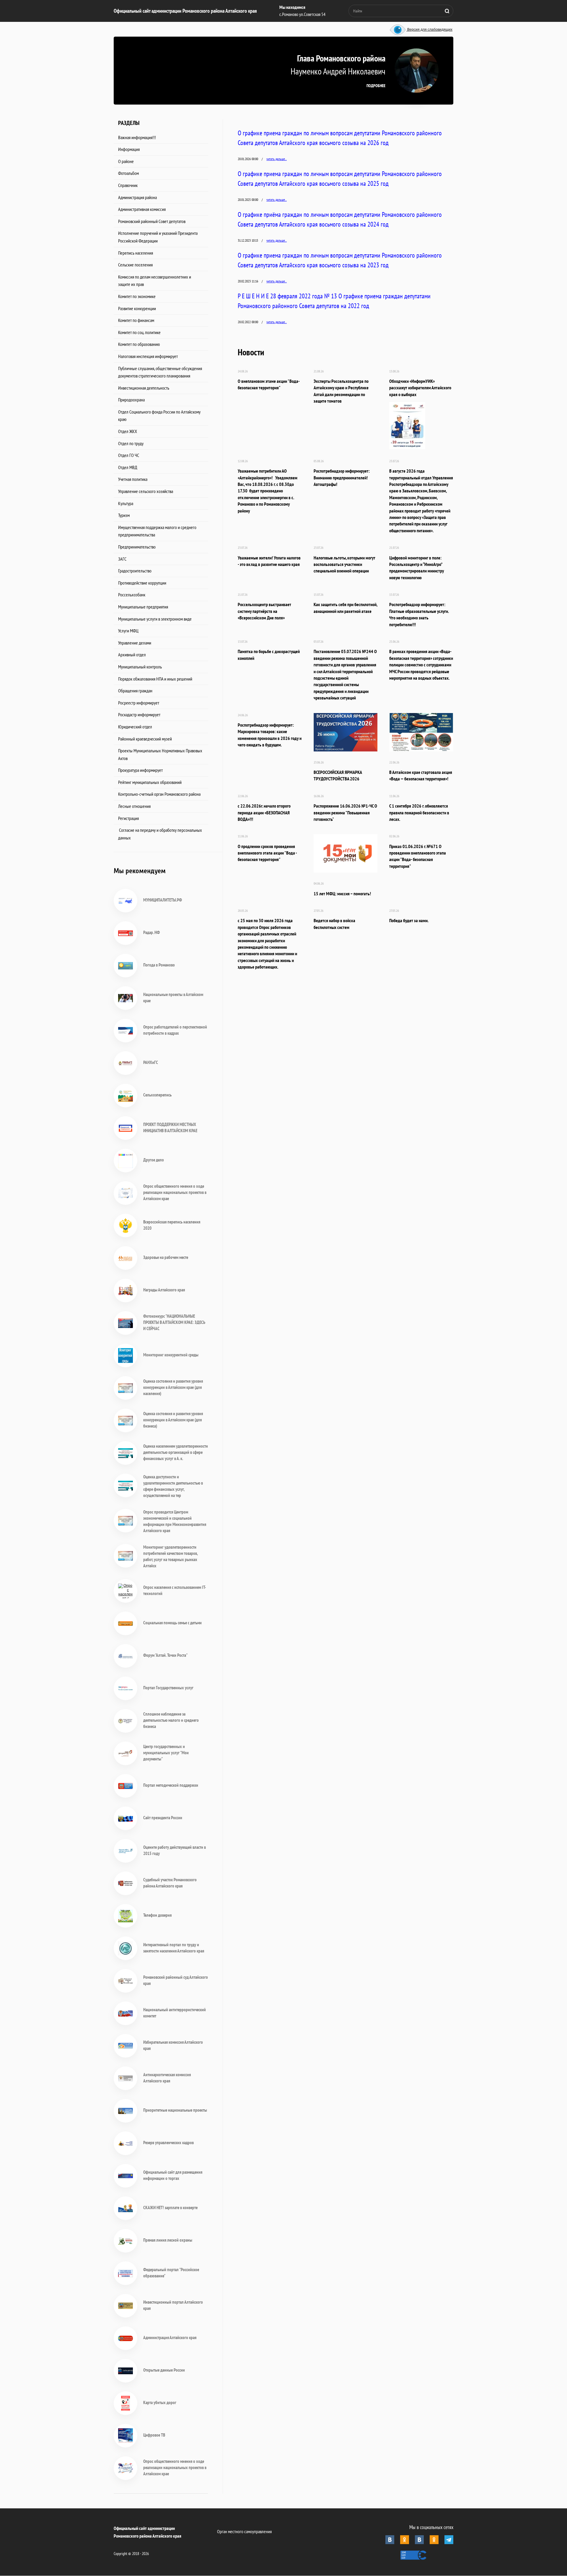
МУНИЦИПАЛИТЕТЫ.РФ (163, 900)
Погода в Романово (159, 965)
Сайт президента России (163, 1818)
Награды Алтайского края (164, 1290)
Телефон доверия (157, 1915)
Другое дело (154, 1160)
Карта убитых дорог (160, 2402)
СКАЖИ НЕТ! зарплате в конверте (170, 2208)
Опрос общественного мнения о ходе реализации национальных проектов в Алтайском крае (175, 1192)
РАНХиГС (151, 1062)
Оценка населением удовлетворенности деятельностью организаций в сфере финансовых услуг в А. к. (176, 1452)
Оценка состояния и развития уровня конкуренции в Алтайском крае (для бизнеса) (173, 1420)
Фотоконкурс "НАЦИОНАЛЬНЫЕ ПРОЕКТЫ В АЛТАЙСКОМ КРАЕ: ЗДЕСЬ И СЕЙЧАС (174, 1322)
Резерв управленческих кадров (168, 2143)
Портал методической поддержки (171, 1785)
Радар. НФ (151, 932)
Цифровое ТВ (154, 2435)
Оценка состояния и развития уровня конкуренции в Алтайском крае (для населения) (173, 1387)
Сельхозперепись (157, 1095)
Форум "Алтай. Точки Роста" (165, 1655)
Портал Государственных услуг (168, 1688)
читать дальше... (277, 159)
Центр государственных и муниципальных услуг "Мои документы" (166, 1753)
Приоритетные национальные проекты (175, 2110)
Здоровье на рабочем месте (166, 1257)
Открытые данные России (164, 2370)
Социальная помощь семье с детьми (172, 1623)
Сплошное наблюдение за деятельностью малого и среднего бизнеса (171, 1720)
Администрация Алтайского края (170, 2337)
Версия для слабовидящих (429, 30)
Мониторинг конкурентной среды (171, 1355)
